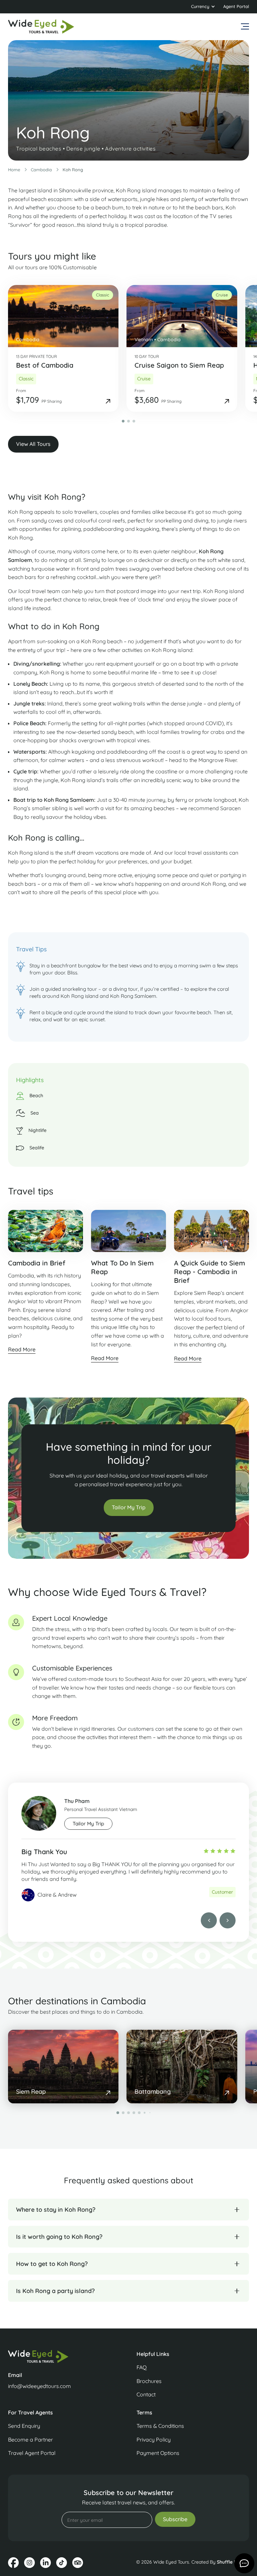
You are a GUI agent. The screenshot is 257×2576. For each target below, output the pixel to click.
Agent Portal (236, 6)
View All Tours (33, 444)
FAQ (142, 2367)
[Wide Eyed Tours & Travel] (64, 2356)
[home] (41, 27)
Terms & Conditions (160, 2426)
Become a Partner (30, 2440)
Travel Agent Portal (32, 2453)
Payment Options (158, 2453)
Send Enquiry (24, 2426)
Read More (22, 1349)
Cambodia (41, 170)
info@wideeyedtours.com (39, 2386)
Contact (146, 2394)
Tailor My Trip (129, 1507)
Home (14, 170)
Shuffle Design (233, 2562)
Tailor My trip (88, 1824)
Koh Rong (73, 170)
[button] (203, 7)
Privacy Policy (154, 2440)
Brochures (149, 2381)
